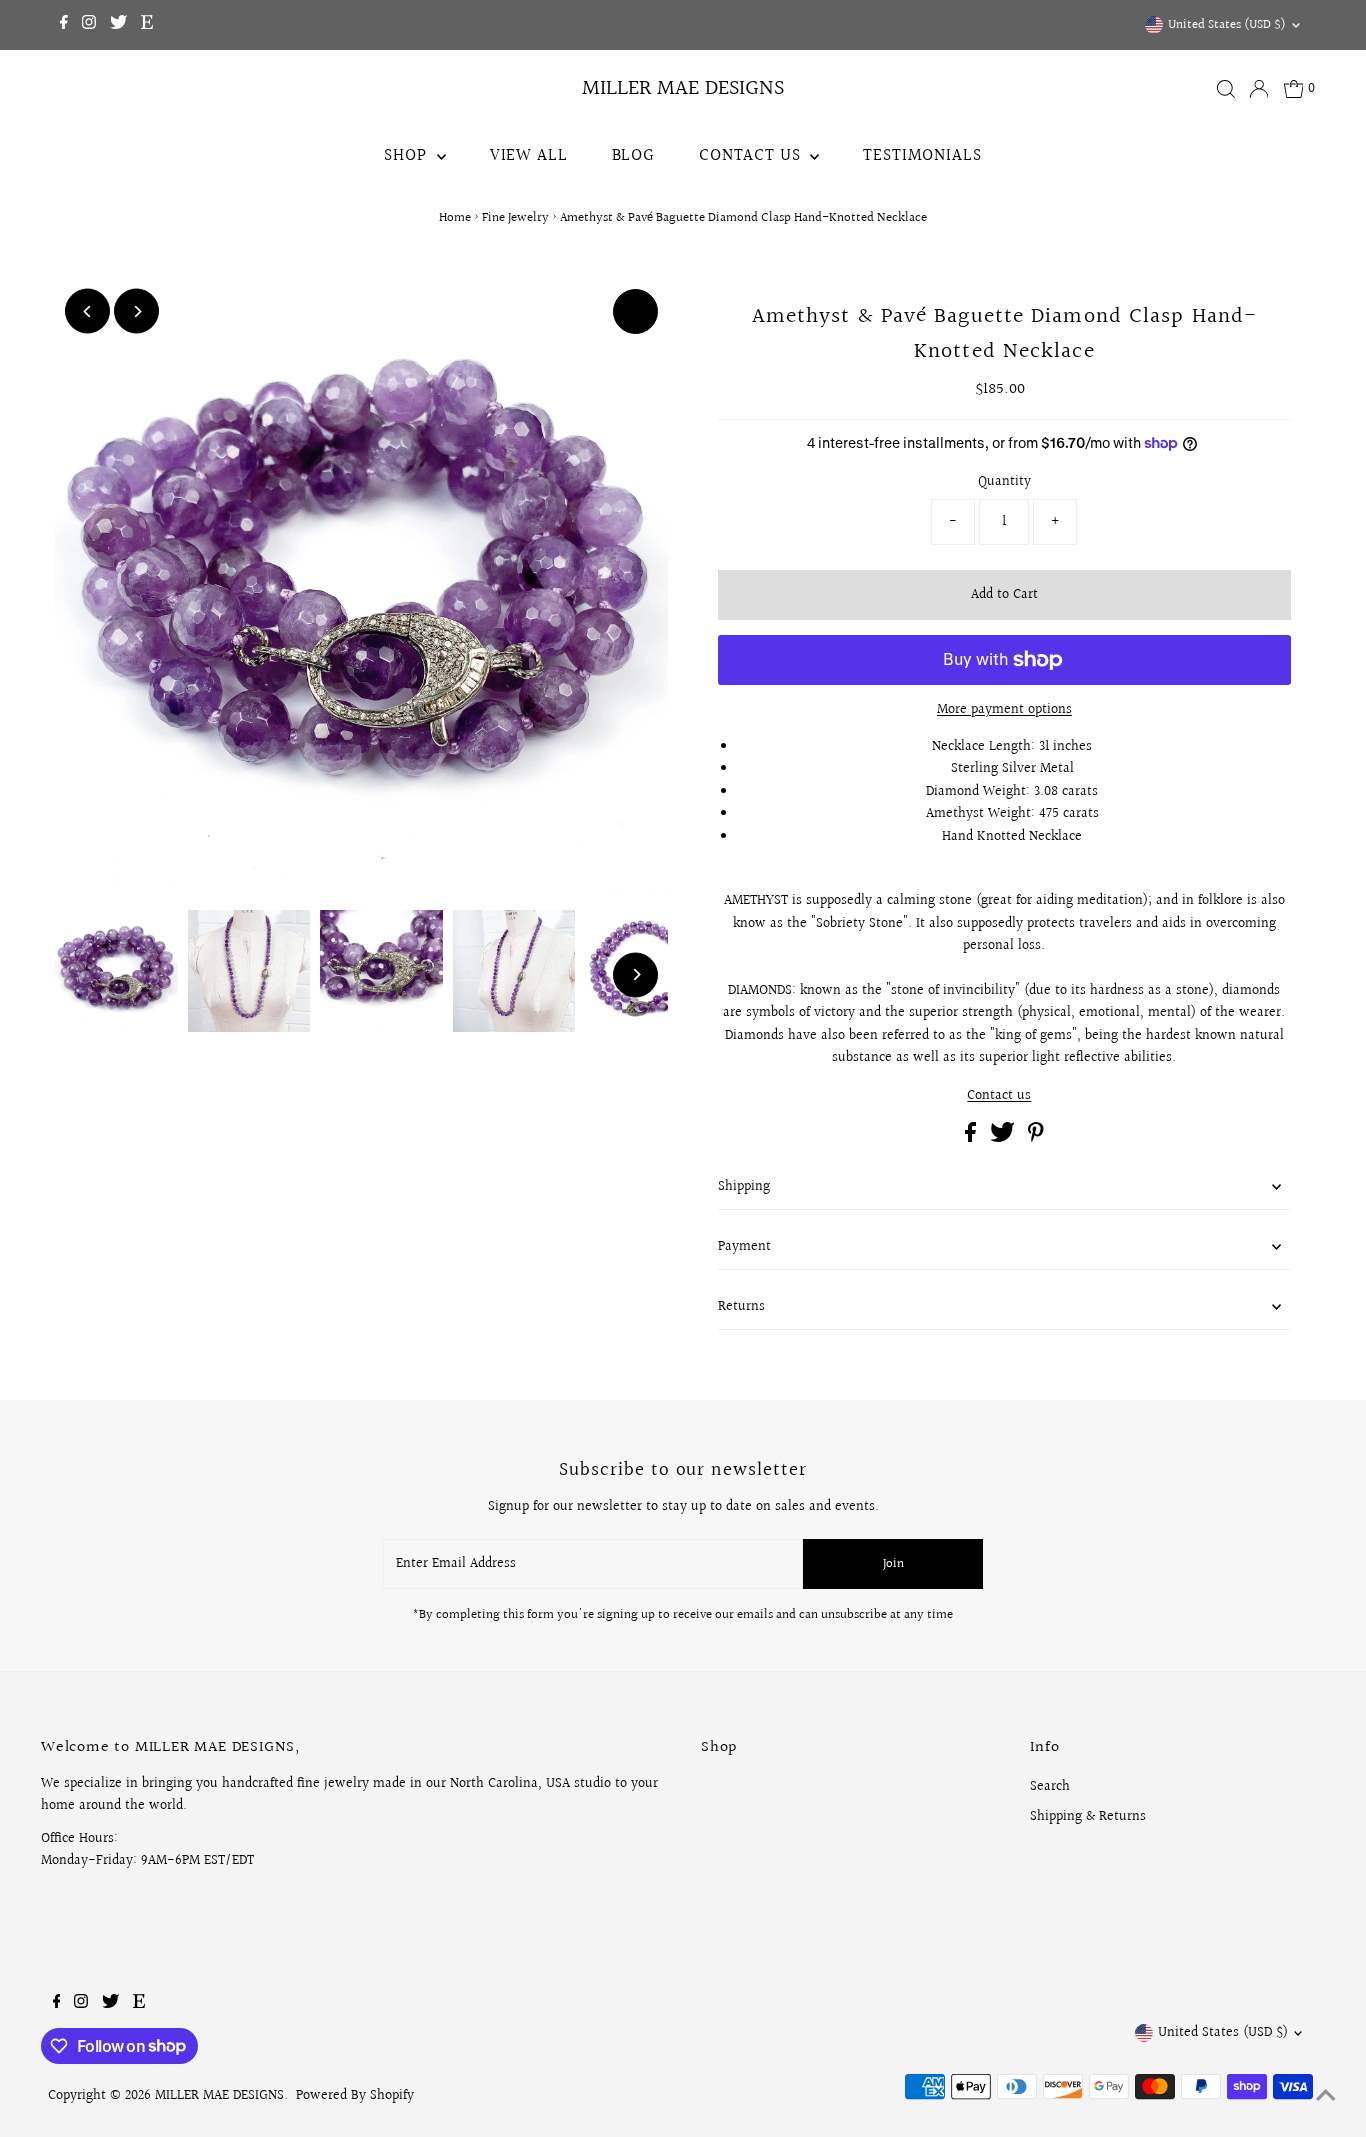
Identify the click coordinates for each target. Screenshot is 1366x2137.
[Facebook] (64, 25)
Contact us (999, 1096)
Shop (407, 155)
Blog (633, 155)
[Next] (136, 311)
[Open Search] (1226, 89)
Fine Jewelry (515, 218)
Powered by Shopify (355, 2096)
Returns (741, 1307)
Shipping (744, 1187)
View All (529, 155)
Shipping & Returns (1088, 1817)
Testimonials (922, 155)
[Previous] (87, 311)
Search (1050, 1787)
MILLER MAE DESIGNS (683, 88)
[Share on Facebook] (972, 1138)
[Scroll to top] (1326, 2097)
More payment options (1004, 710)
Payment (744, 1247)
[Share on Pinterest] (1036, 1138)
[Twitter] (118, 25)
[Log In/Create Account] (1259, 89)
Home (455, 218)
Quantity (1004, 482)
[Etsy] (147, 25)
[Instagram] (89, 25)
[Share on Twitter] (1004, 1138)
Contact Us (752, 155)
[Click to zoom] (635, 311)
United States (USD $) (1227, 25)
